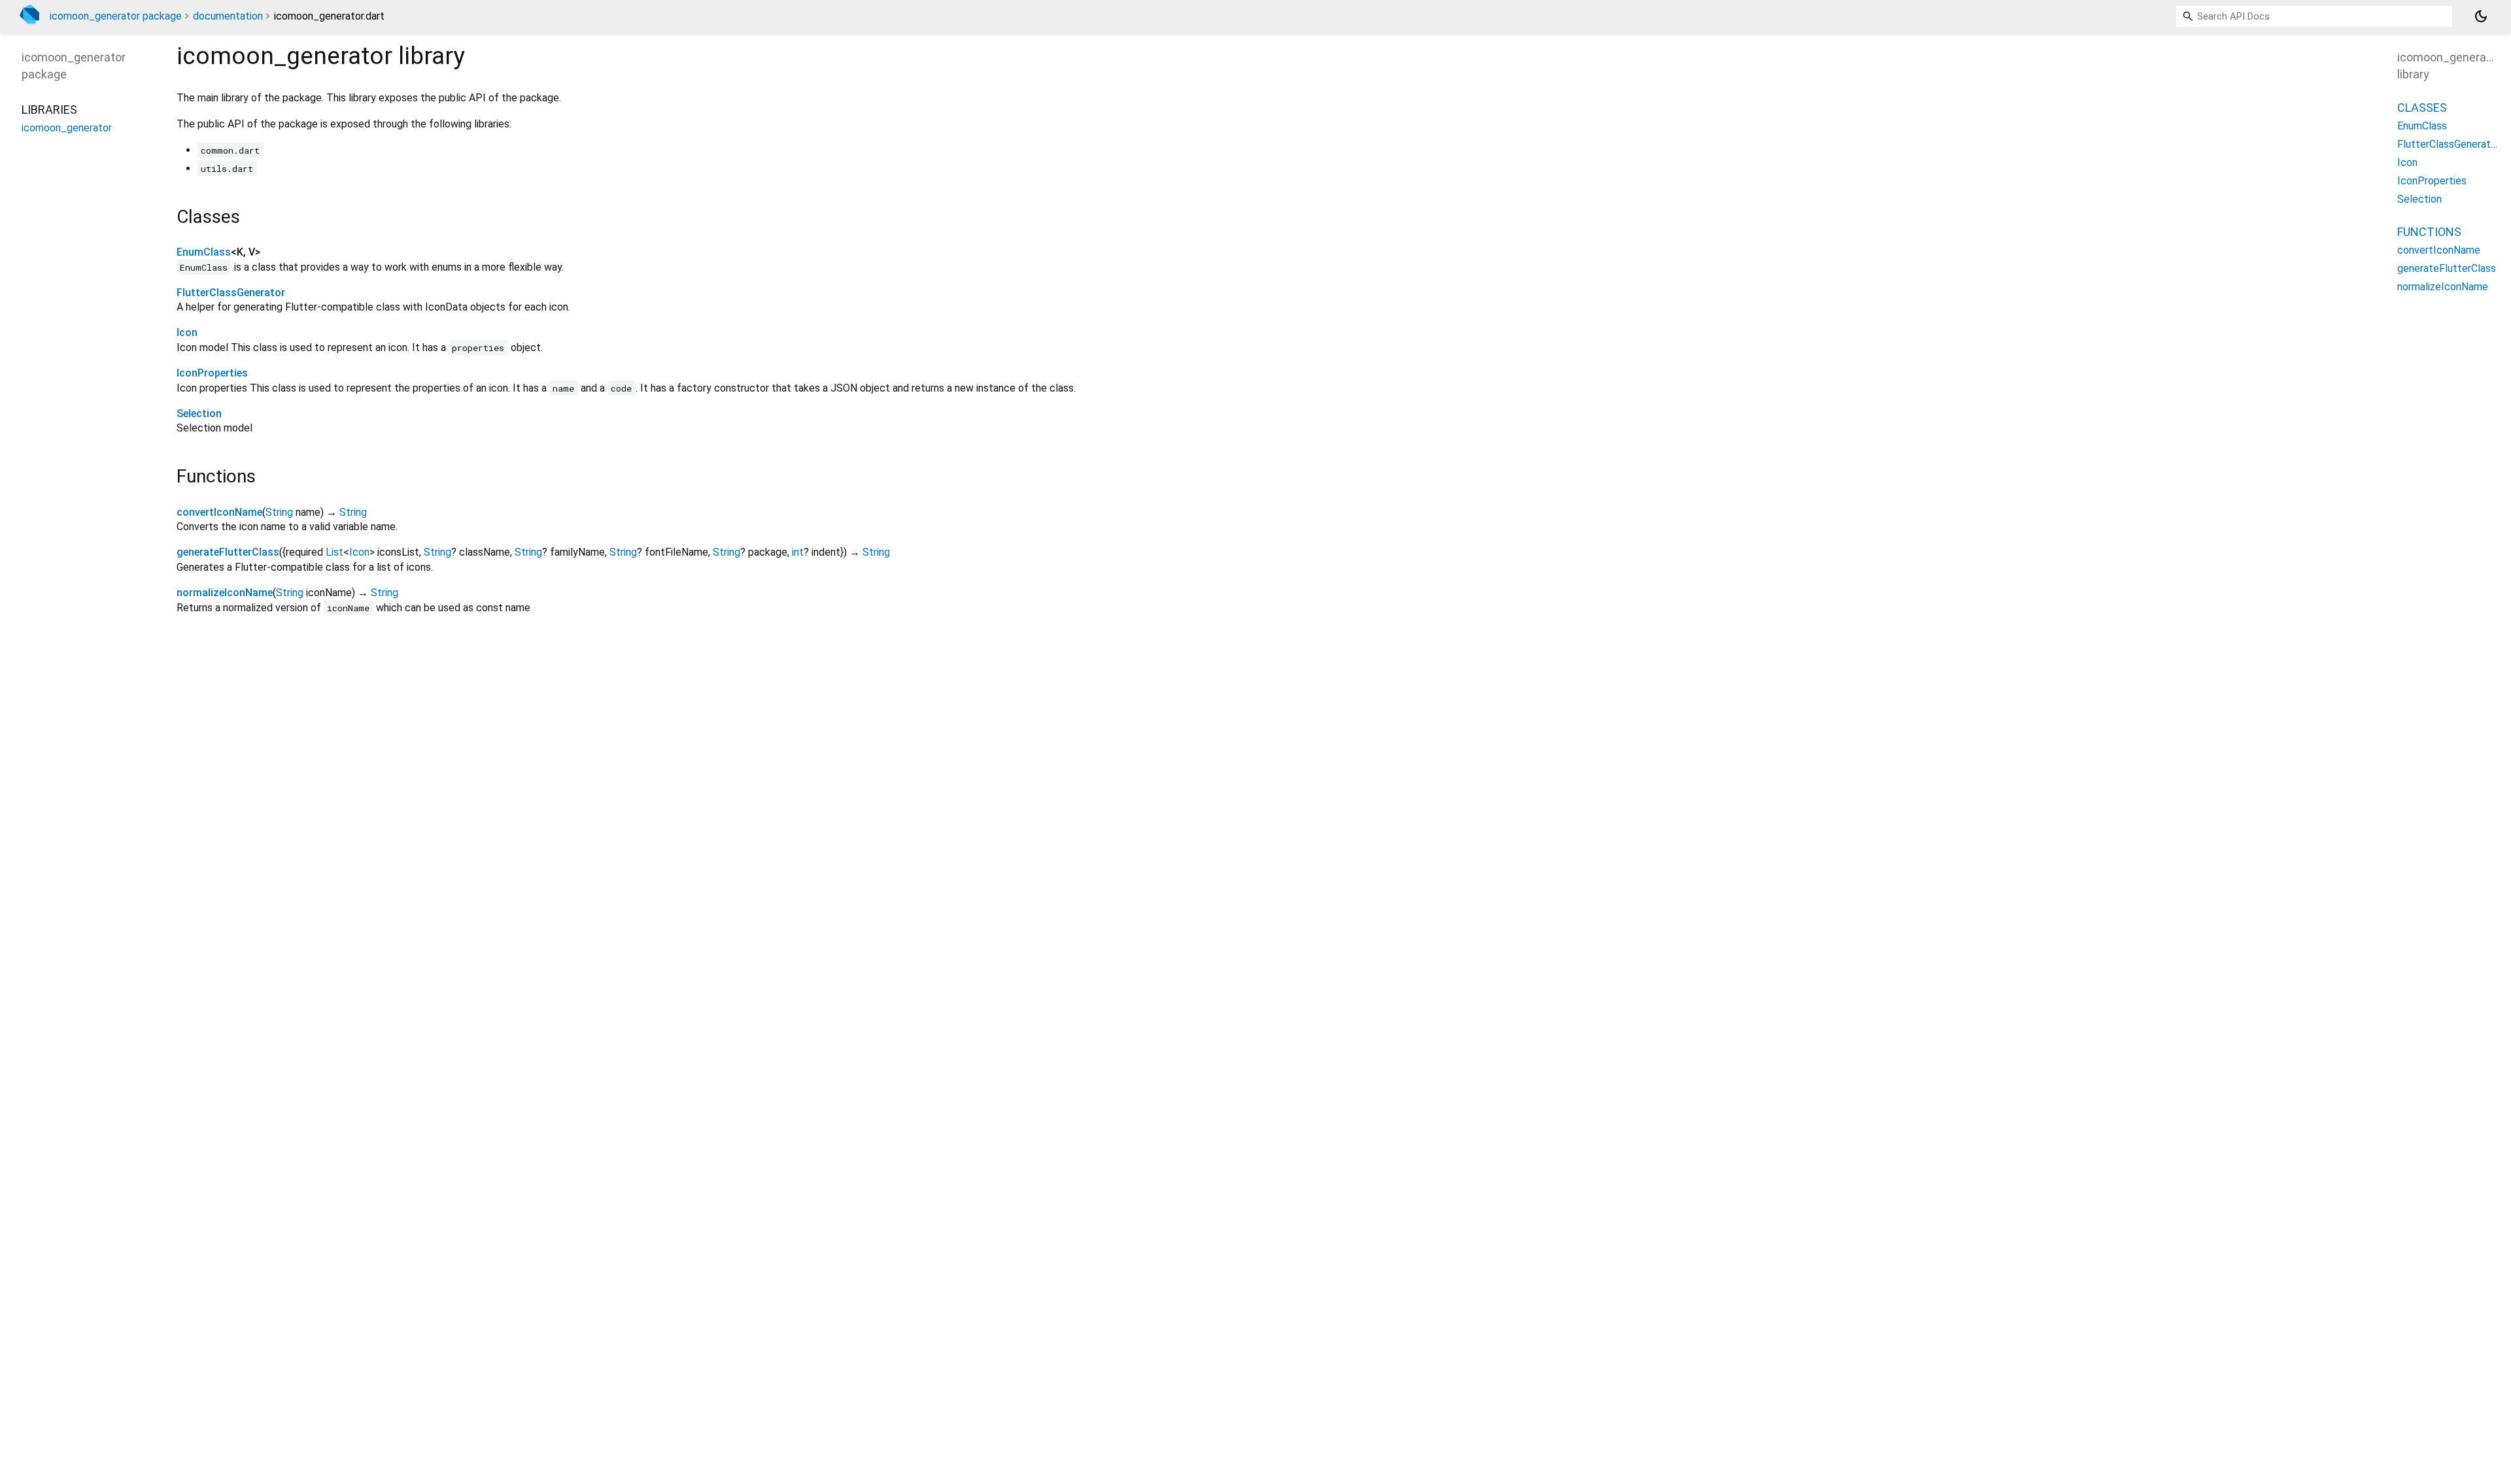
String (279, 512)
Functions (2429, 232)
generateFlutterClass (228, 552)
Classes (2422, 108)
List (334, 552)
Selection (199, 413)
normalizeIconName (225, 593)
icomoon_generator (67, 128)
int (798, 552)
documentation (228, 16)
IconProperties (212, 373)
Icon (187, 332)
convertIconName (219, 512)
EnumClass (204, 252)
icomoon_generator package (116, 16)
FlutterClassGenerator (231, 293)
